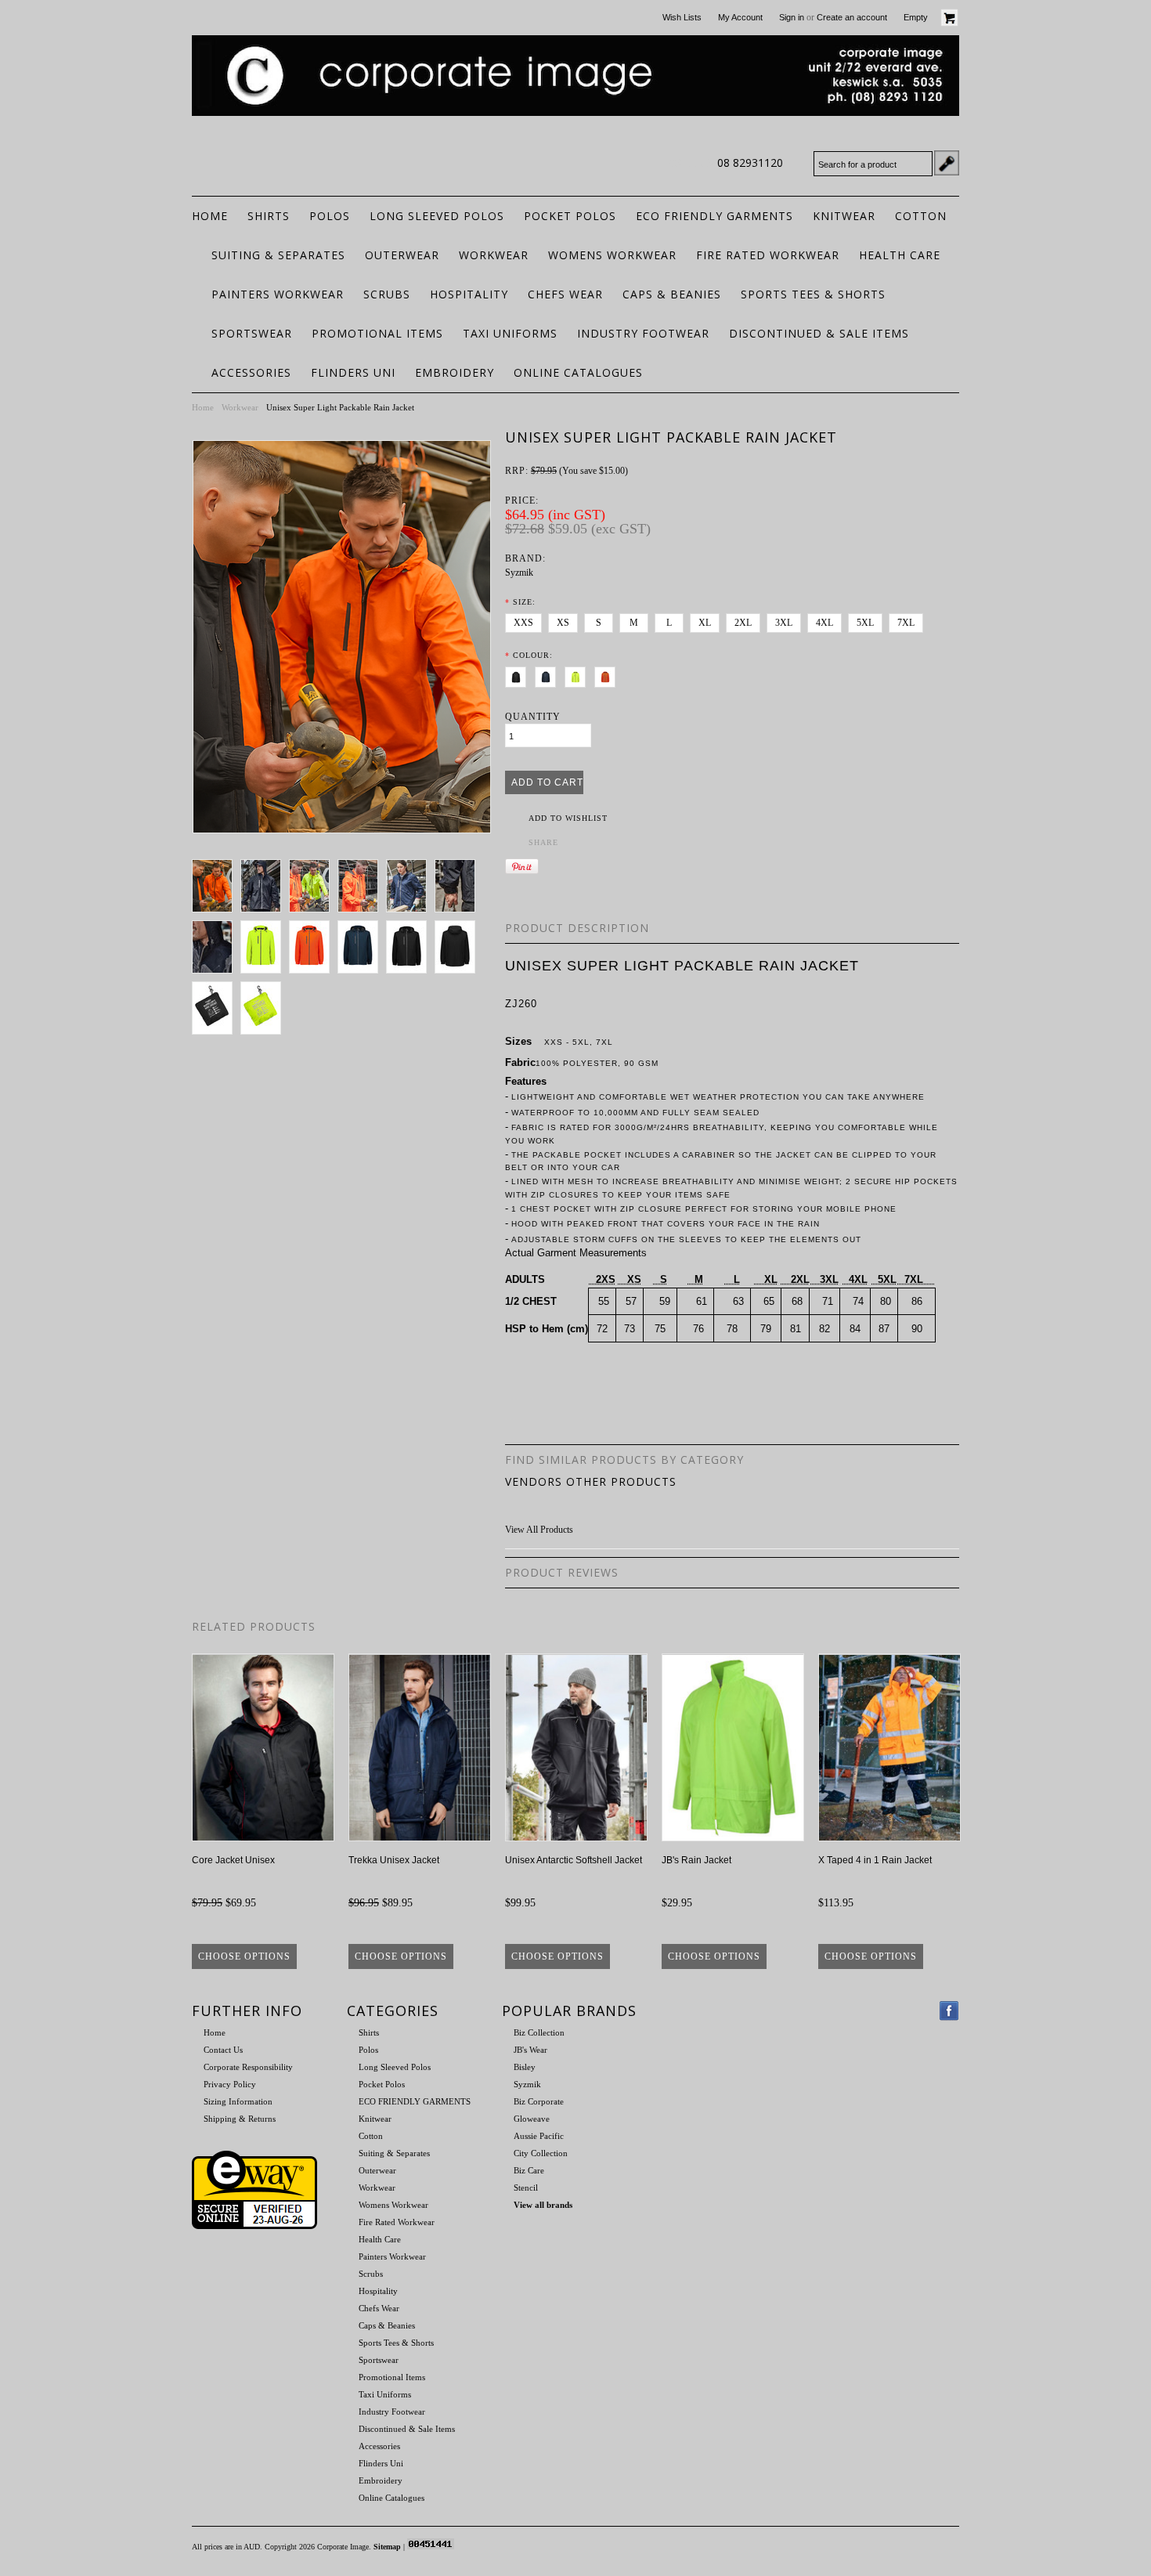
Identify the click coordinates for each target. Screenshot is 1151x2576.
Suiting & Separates (278, 255)
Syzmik (519, 573)
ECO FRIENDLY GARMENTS (714, 216)
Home (203, 407)
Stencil (526, 2188)
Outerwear (402, 255)
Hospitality (469, 294)
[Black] (519, 674)
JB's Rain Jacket (696, 1860)
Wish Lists (682, 17)
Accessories (251, 372)
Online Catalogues (578, 372)
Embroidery (455, 372)
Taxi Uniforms (510, 333)
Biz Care (529, 2170)
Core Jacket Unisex (233, 1860)
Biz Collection (539, 2032)
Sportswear (252, 333)
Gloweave (532, 2119)
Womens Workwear (612, 255)
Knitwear (844, 216)
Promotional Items (377, 333)
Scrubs (387, 294)
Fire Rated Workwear (768, 255)
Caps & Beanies (672, 294)
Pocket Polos (570, 216)
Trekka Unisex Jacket (394, 1860)
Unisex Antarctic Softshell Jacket (574, 1860)
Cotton (921, 216)
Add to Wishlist (568, 818)
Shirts (269, 216)
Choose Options (244, 1956)
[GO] (947, 163)
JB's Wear (530, 2050)
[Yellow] (578, 674)
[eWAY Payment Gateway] (254, 2226)
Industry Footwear (643, 333)
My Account (740, 17)
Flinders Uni (353, 372)
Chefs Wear (565, 294)
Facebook (949, 2011)
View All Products (539, 1530)
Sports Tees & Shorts (813, 294)
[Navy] (548, 674)
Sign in (792, 17)
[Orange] (608, 674)
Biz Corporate (539, 2101)
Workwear (494, 255)
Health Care (900, 255)
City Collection (541, 2153)
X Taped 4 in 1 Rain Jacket (875, 1860)
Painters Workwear (278, 294)
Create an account (852, 17)
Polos (330, 216)
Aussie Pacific (539, 2136)
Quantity (533, 717)
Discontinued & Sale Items (819, 333)
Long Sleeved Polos (437, 216)
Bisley (525, 2067)
